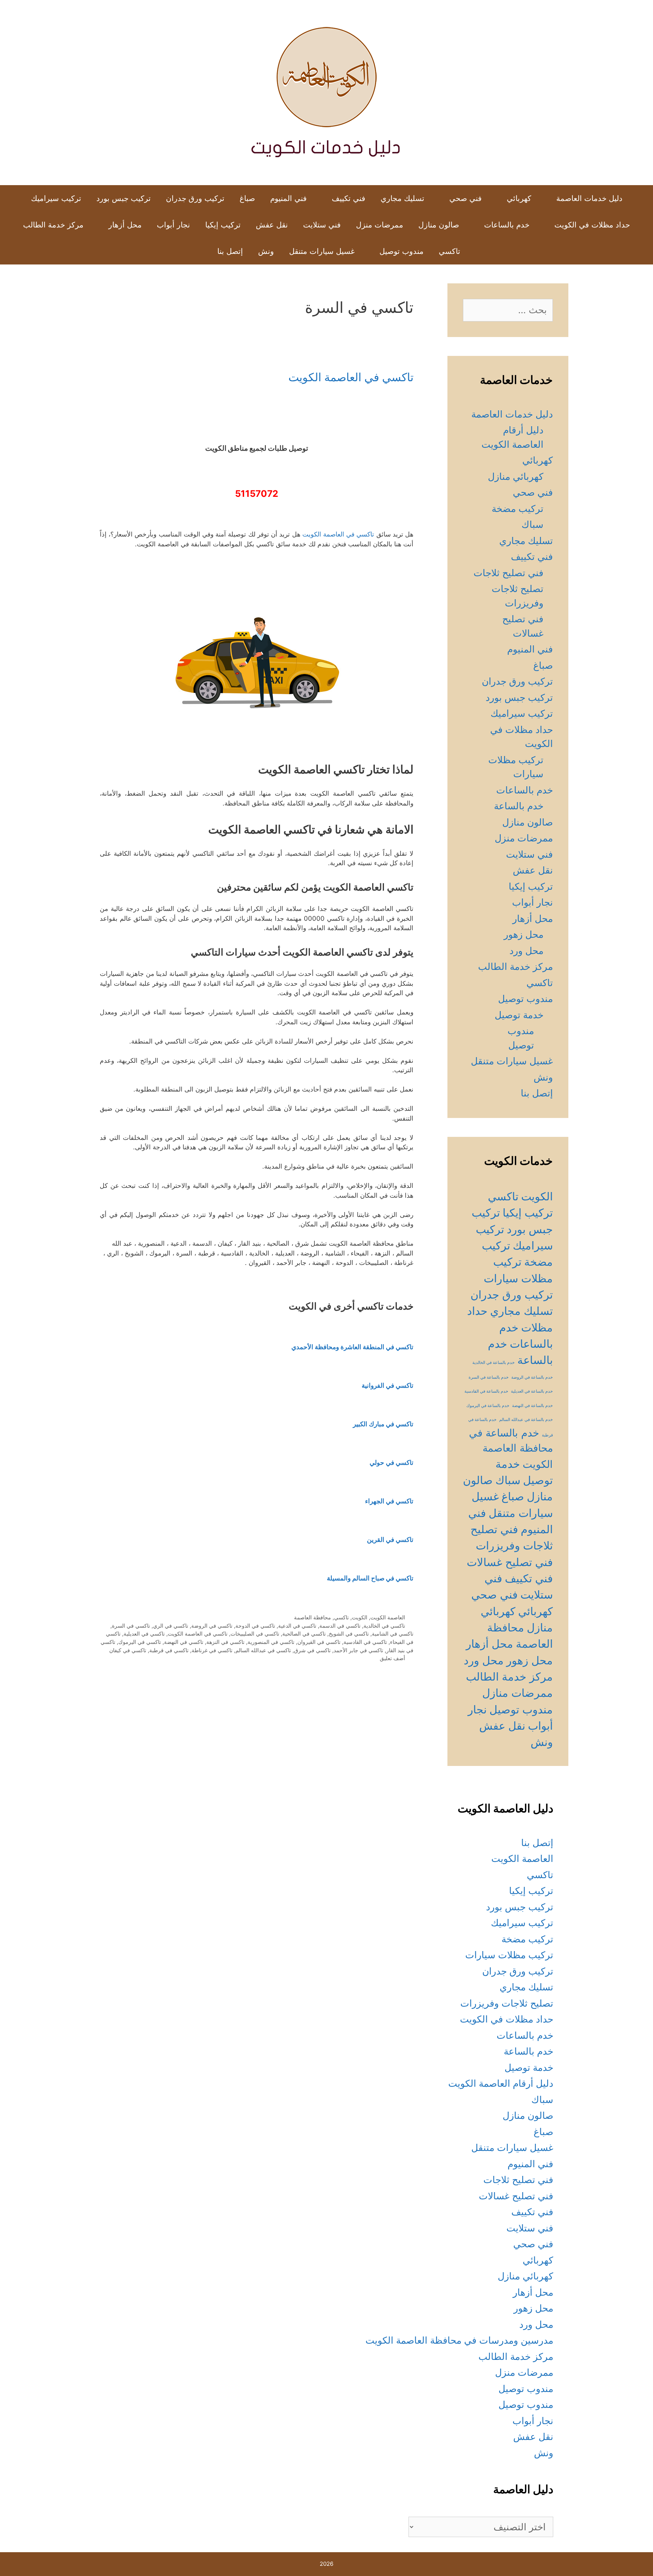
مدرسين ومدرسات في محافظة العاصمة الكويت (459, 2340)
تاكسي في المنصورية (271, 1642)
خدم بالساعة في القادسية (486, 1391)
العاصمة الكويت (388, 1617)
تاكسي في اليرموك (140, 1642)
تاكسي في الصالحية (304, 1634)
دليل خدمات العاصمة (589, 198)
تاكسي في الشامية (393, 1634)
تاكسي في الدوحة (255, 1626)
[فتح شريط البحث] (198, 251)
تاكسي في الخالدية (384, 1626)
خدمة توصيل (519, 1015)
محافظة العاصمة (313, 1617)
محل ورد (526, 951)
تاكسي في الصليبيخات (255, 1634)
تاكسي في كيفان (128, 1650)
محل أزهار (125, 225)
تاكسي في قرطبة (169, 1650)
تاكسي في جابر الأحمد (358, 1650)
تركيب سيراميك (56, 198)
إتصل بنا (230, 251)
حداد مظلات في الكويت (592, 225)
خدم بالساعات (507, 225)
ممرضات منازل (518, 1693)
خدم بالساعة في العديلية (532, 1391)
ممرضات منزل (380, 225)
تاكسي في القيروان (319, 1642)
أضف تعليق (392, 1658)
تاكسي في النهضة (184, 1642)
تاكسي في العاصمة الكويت (351, 377)
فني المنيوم (289, 198)
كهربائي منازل (516, 476)
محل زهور (524, 934)
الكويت (360, 1617)
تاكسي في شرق (312, 1650)
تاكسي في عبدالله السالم (263, 1650)
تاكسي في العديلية (144, 1634)
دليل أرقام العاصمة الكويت (501, 2083)
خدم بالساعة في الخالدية (494, 1363)
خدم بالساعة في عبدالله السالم (526, 1420)
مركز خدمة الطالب (53, 225)
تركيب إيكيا (223, 225)
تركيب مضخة (518, 509)
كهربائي (519, 198)
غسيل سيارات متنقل (322, 251)
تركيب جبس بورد (124, 198)
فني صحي (466, 198)
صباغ (247, 198)
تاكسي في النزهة (225, 1642)
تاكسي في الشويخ (349, 1634)
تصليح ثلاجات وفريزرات (507, 2003)
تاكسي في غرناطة (212, 1650)
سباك (532, 524)
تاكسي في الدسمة (340, 1626)
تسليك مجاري (402, 198)
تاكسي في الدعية (297, 1626)
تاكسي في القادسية (365, 1642)
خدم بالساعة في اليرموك (488, 1406)
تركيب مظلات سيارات (509, 1955)
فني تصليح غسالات (510, 1562)
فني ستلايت (322, 225)
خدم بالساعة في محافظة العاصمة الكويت (511, 1448)
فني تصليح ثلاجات (508, 573)
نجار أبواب (173, 225)
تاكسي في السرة (131, 1626)
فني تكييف (349, 198)
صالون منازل (439, 225)
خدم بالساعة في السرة (489, 1377)
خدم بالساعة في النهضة (532, 1406)
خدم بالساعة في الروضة (532, 1377)
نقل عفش (272, 225)
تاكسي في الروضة (212, 1626)
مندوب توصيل (402, 251)
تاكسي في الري (171, 1626)
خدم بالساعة (519, 806)
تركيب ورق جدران (195, 198)
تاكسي (450, 251)
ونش (266, 251)
